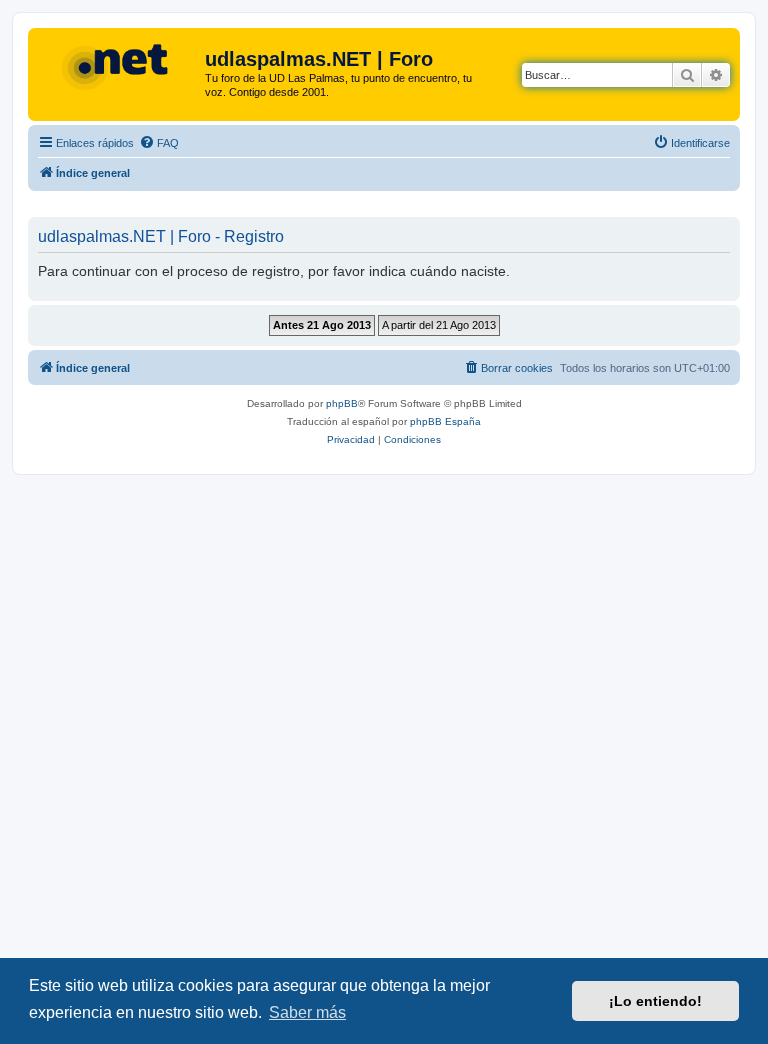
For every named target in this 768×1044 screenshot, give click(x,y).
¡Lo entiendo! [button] (655, 1001)
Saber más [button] (307, 1012)
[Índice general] (119, 65)
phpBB (342, 403)
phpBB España (445, 421)
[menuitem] (159, 143)
